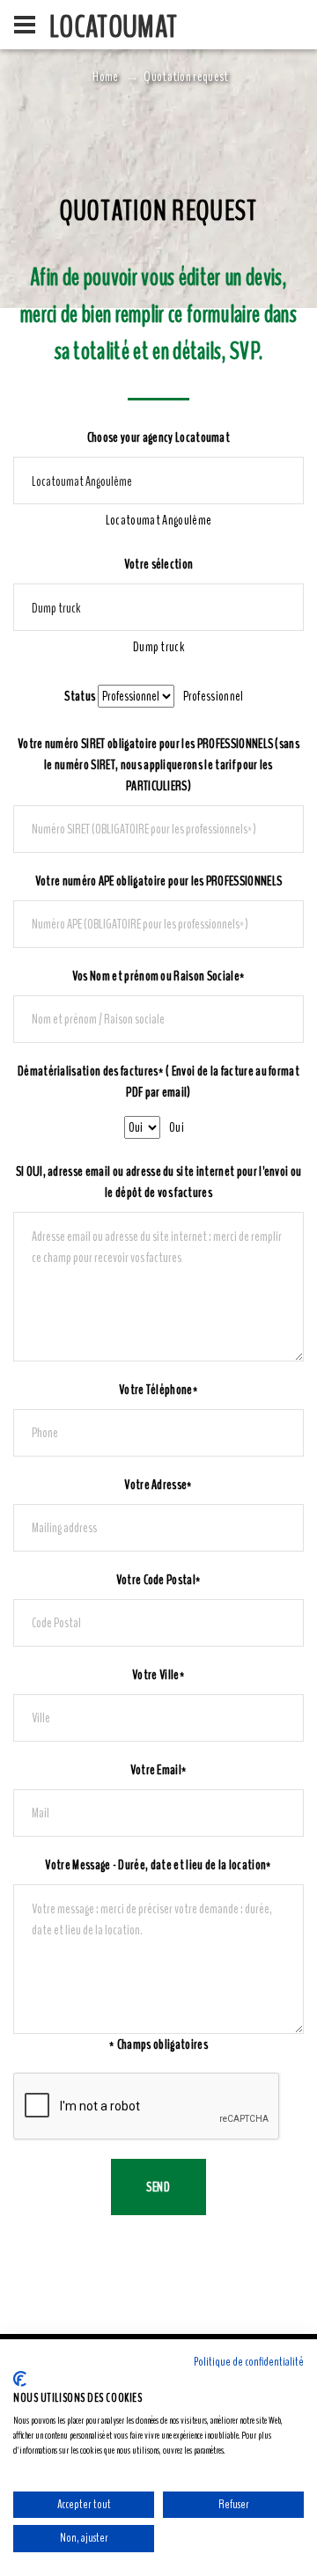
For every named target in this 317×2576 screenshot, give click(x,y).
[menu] (25, 25)
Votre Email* (159, 1770)
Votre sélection (159, 564)
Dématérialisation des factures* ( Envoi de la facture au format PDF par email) (158, 1082)
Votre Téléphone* (158, 1390)
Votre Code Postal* (159, 1580)
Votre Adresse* (158, 1485)
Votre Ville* (158, 1675)
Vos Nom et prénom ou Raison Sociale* (159, 976)
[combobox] (158, 520)
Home (105, 77)
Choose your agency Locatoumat (158, 437)
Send (159, 2187)
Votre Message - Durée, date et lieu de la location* (158, 1865)
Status (80, 696)
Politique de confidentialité (249, 2362)
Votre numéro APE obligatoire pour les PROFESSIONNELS (159, 881)
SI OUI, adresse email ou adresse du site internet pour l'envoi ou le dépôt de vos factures (159, 1182)
